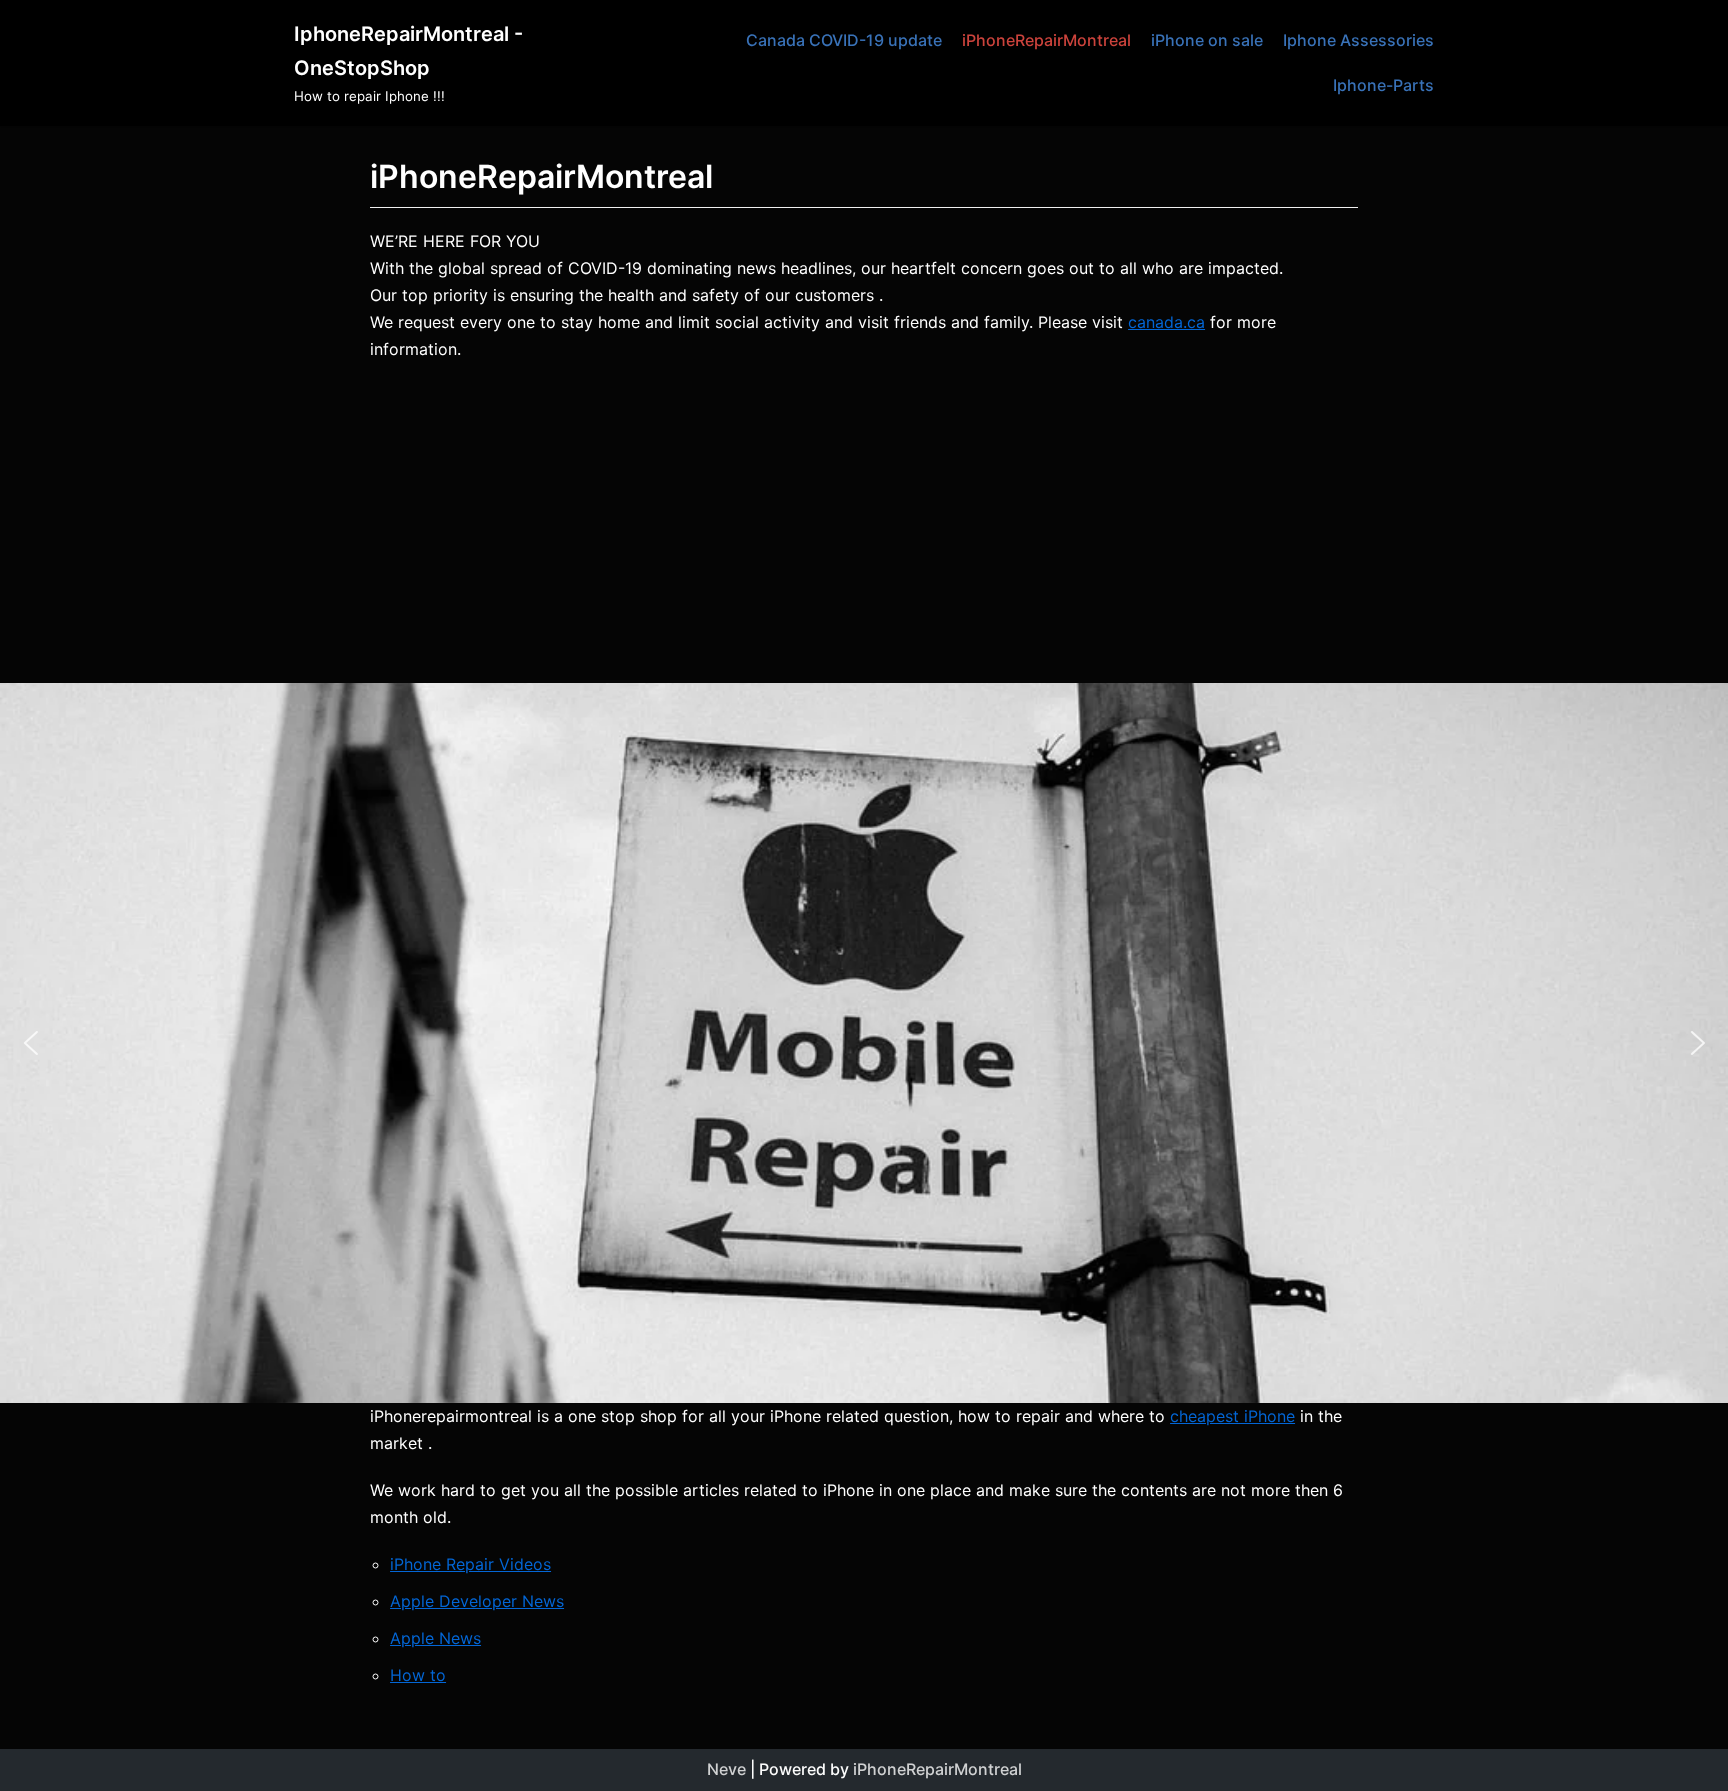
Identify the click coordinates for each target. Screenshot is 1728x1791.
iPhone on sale (1207, 40)
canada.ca (1166, 322)
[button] (31, 1043)
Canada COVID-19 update (844, 40)
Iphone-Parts (1383, 85)
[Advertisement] (864, 523)
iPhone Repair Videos (470, 1564)
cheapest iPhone (1232, 1416)
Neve (726, 1769)
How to (418, 1675)
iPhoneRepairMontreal (1046, 40)
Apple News (435, 1638)
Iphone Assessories (1358, 40)
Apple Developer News (477, 1601)
